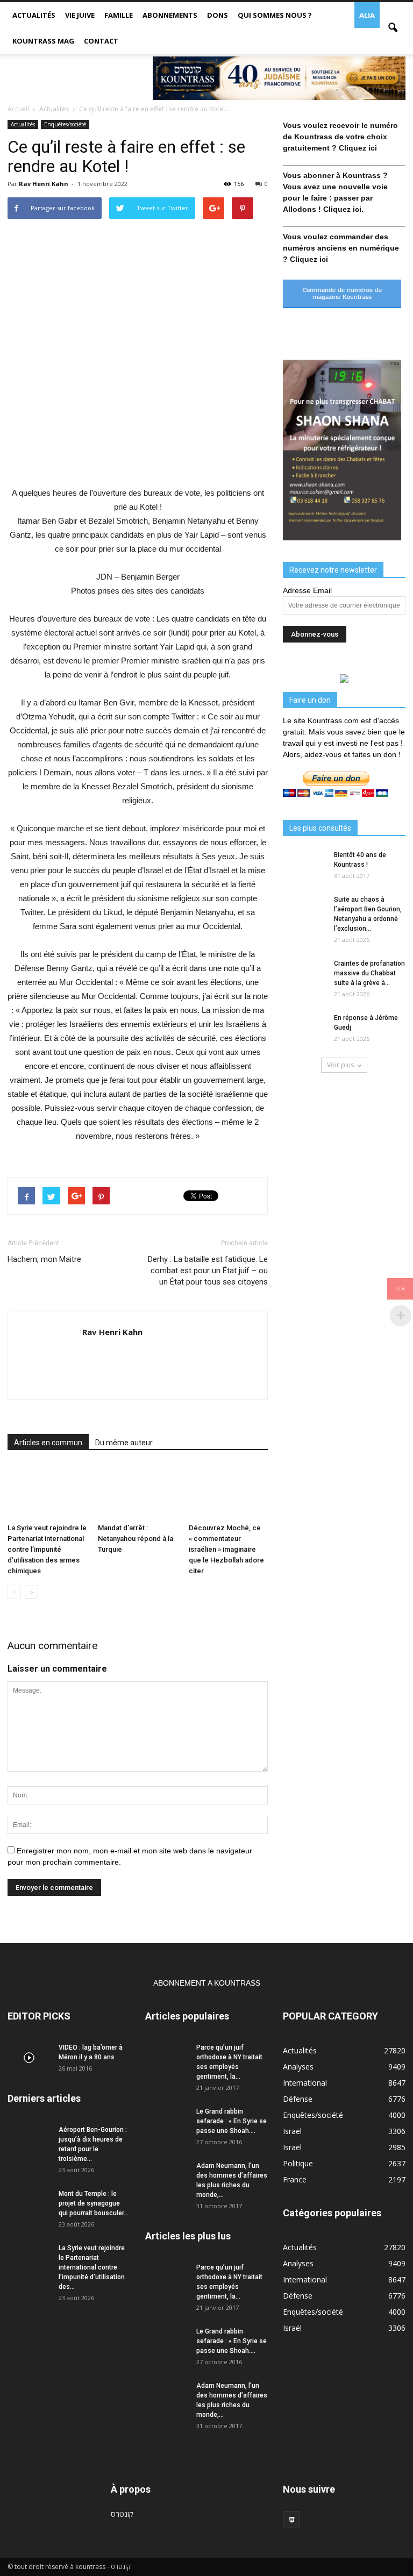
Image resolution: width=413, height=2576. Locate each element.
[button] (393, 28)
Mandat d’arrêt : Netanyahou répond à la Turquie (136, 1539)
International (305, 2083)
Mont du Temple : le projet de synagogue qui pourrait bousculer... (94, 2203)
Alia (367, 15)
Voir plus (340, 1065)
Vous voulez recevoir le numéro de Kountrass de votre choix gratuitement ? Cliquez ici (340, 137)
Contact (101, 41)
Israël (292, 2131)
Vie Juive (80, 15)
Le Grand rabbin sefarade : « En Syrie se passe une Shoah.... (232, 2121)
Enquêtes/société (65, 124)
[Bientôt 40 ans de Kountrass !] (304, 865)
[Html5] (291, 2520)
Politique (298, 2163)
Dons (218, 15)
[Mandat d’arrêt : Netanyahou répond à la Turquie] (137, 1492)
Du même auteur (124, 1443)
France (295, 2179)
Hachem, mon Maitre (44, 1259)
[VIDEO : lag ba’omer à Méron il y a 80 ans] (29, 2058)
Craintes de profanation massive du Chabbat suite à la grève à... (369, 973)
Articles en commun (48, 1443)
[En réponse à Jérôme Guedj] (304, 1028)
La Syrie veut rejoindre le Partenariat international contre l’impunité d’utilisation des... (92, 2267)
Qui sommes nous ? (275, 15)
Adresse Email (307, 590)
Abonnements (170, 15)
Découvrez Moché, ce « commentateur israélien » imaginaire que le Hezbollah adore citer (226, 1549)
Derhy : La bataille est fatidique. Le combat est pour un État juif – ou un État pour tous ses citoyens (208, 1271)
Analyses (298, 2067)
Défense (298, 2099)
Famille (119, 15)
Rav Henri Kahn (44, 184)
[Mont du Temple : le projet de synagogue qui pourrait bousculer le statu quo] (29, 2204)
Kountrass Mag (43, 41)
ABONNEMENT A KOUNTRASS (207, 1983)
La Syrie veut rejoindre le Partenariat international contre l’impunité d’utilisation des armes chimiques (47, 1549)
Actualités (34, 15)
